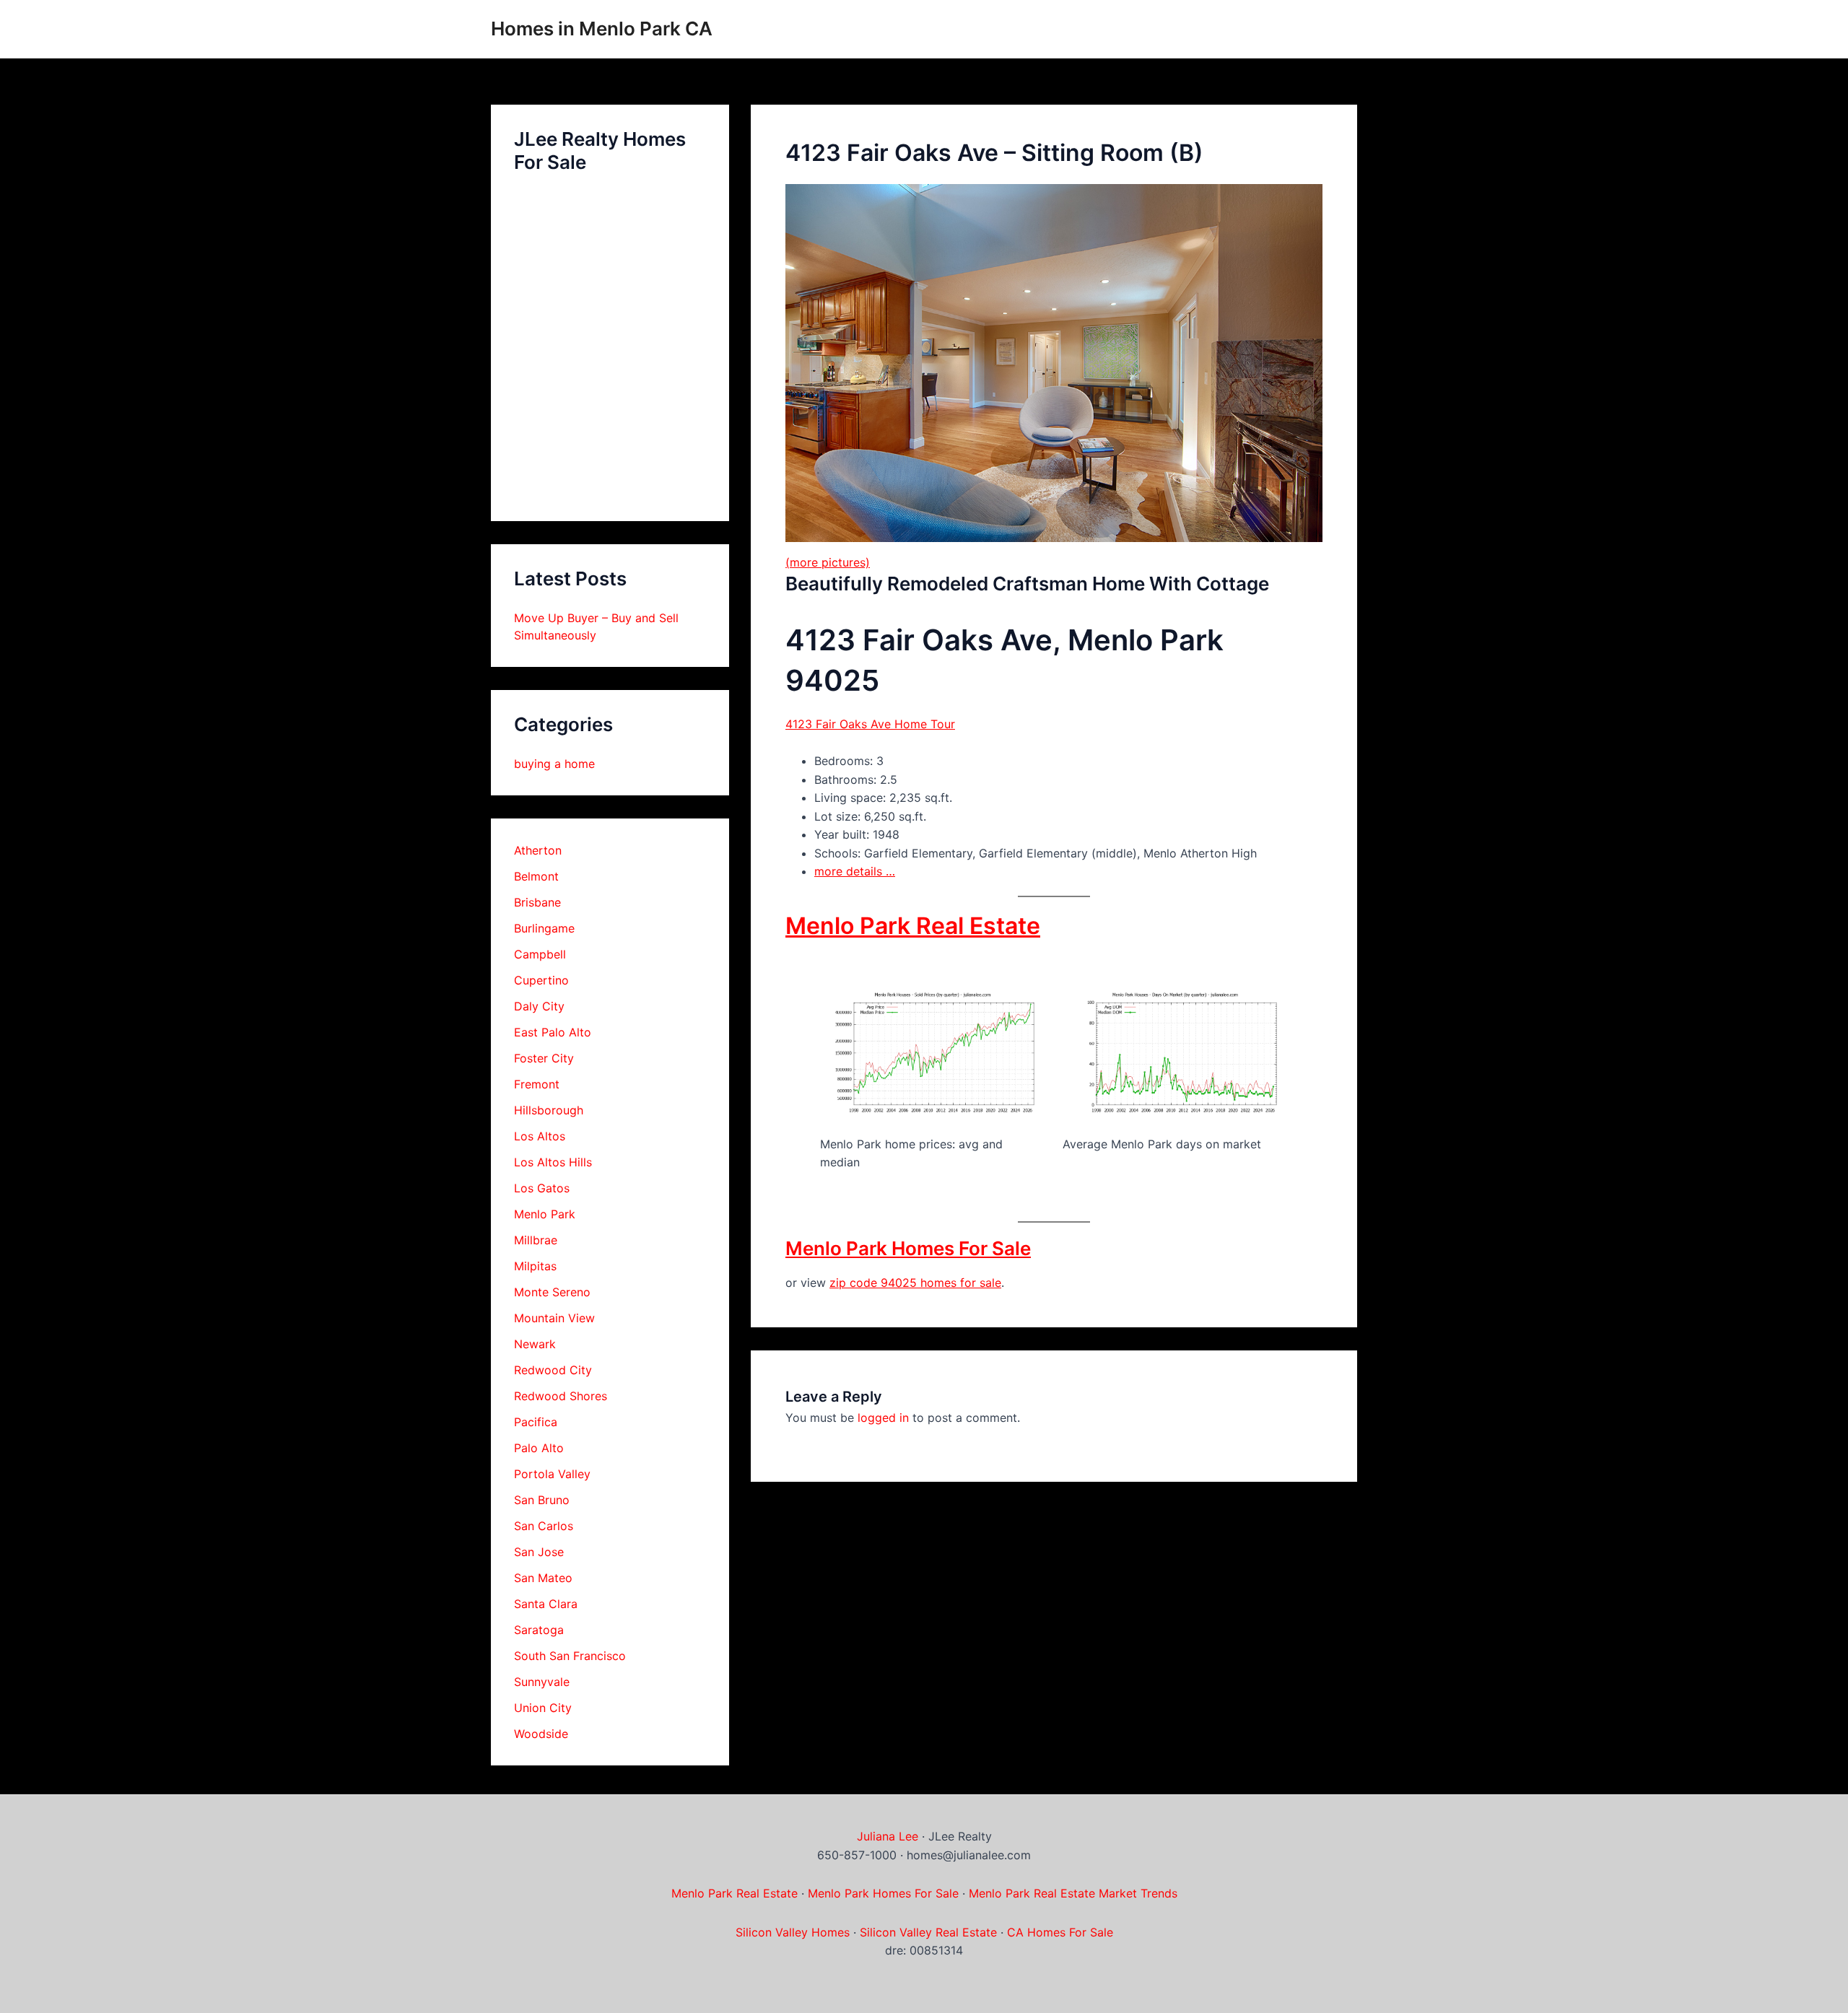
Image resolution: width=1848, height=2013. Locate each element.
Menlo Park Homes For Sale (908, 1248)
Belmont (536, 876)
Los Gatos (542, 1188)
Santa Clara (546, 1604)
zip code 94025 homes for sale (915, 1283)
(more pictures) (828, 562)
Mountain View (554, 1318)
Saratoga (539, 1630)
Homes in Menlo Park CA (602, 29)
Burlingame (544, 928)
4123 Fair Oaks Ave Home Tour (870, 724)
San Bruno (542, 1500)
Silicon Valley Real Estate (928, 1932)
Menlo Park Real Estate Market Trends (1073, 1893)
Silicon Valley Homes (793, 1932)
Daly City (539, 1006)
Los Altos (540, 1136)
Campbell (540, 954)
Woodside (541, 1734)
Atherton (538, 850)
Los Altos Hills (553, 1162)
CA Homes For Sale (1060, 1932)
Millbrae (536, 1240)
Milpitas (535, 1266)
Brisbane (537, 902)
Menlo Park (545, 1214)
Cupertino (541, 980)
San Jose (539, 1552)
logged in (883, 1418)
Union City (543, 1708)
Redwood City (553, 1370)
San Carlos (544, 1526)
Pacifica (536, 1422)
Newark (535, 1344)
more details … (855, 871)
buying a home (554, 764)
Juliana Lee (888, 1836)
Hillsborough (549, 1110)
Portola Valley (552, 1474)
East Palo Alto (553, 1032)
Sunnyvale (542, 1682)
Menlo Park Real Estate (913, 926)
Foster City (544, 1058)
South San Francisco (570, 1656)
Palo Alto (539, 1448)
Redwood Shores (561, 1396)
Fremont (537, 1084)
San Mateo (543, 1578)
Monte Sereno (552, 1292)
